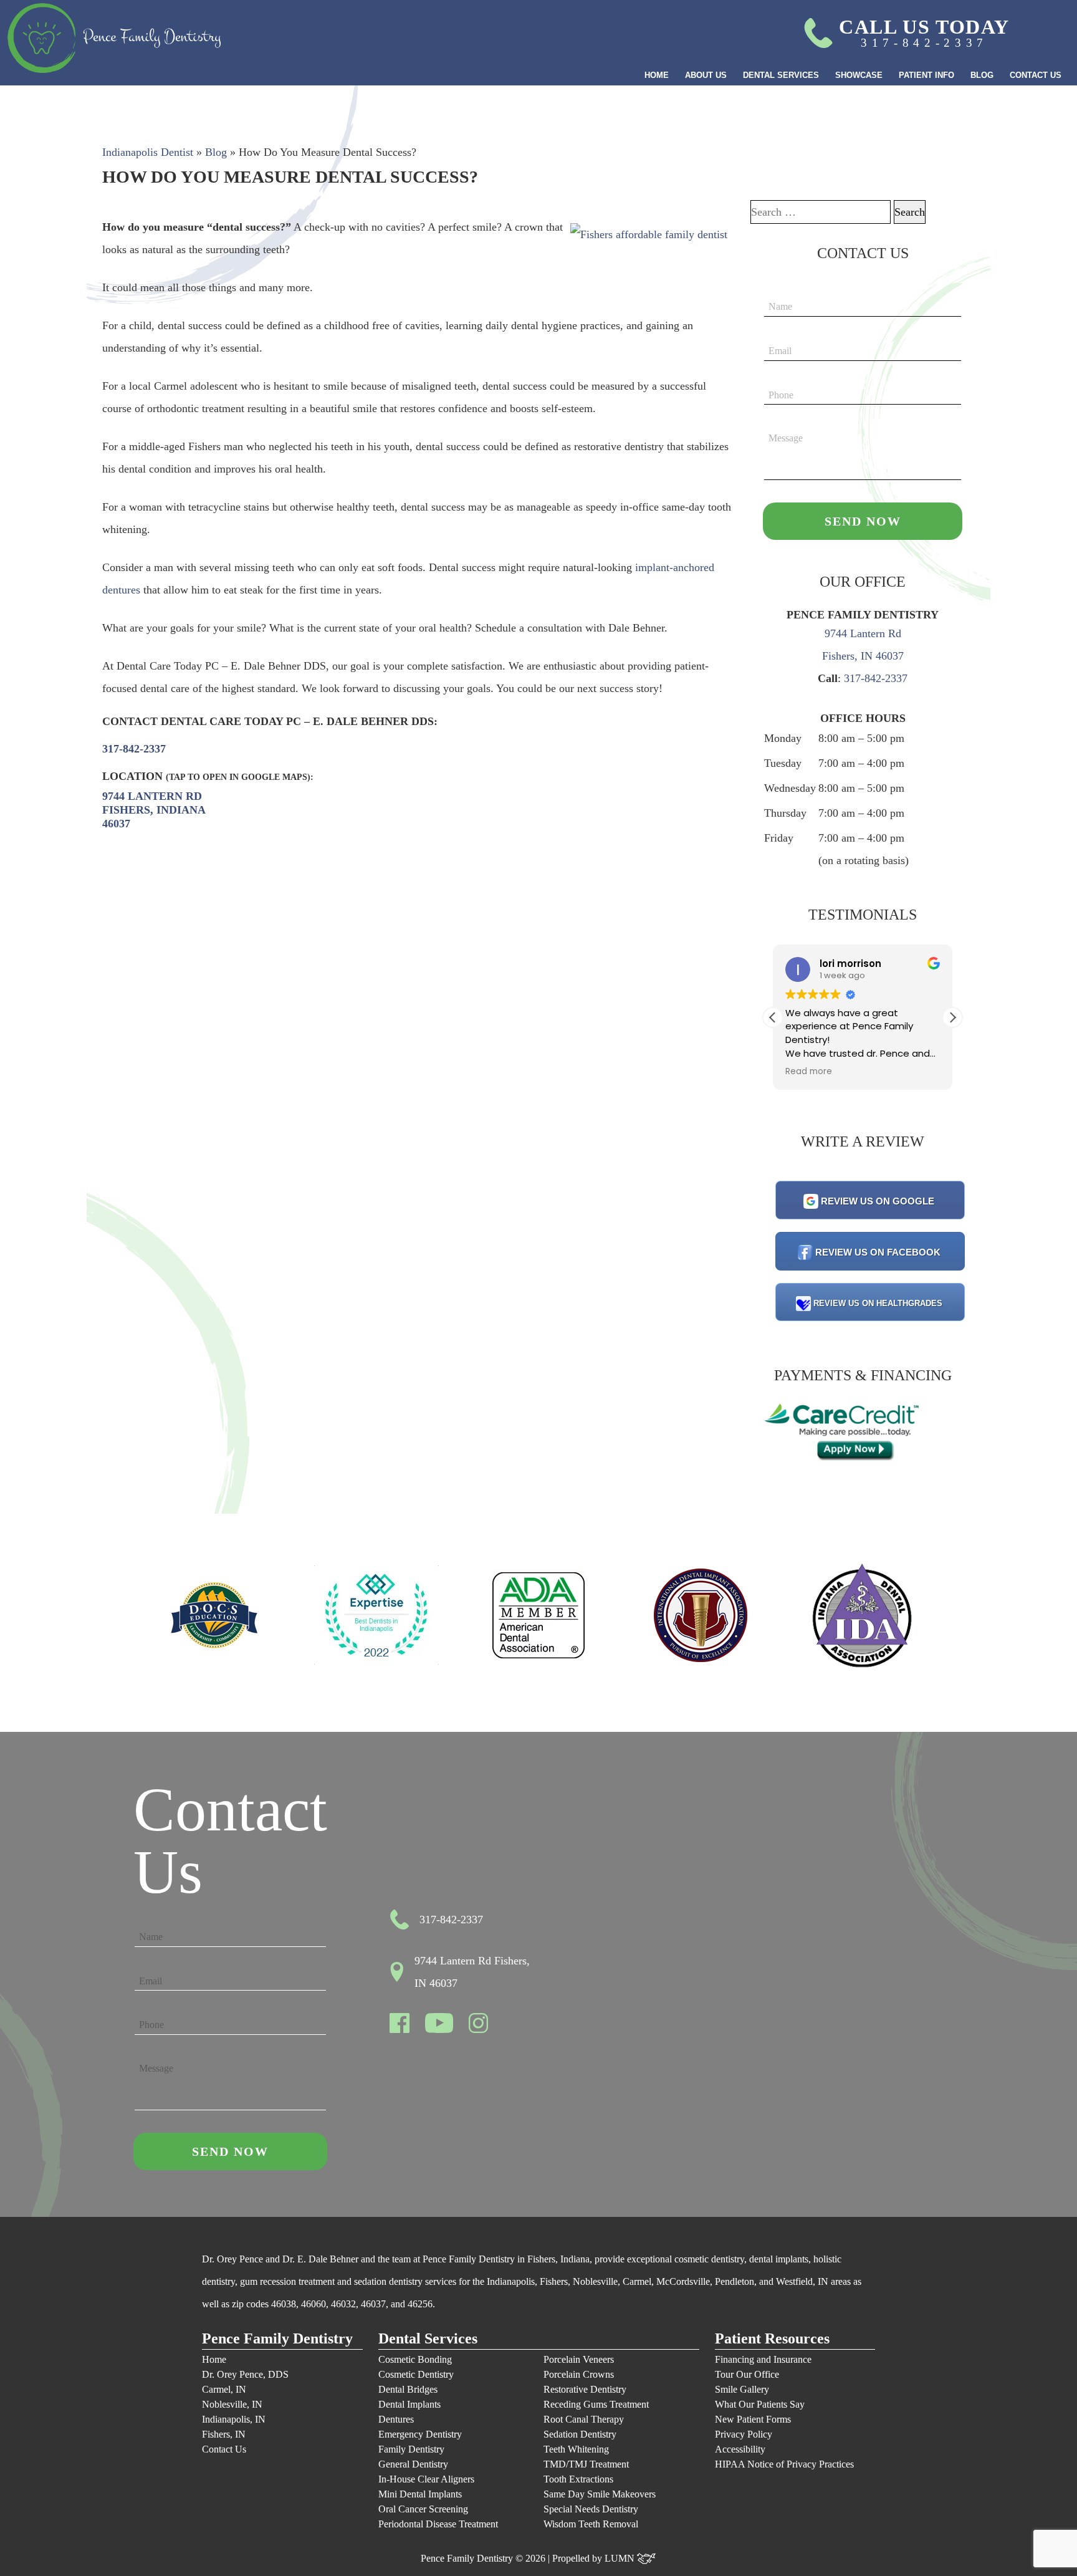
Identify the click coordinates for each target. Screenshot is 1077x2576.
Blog (982, 75)
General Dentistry (413, 2464)
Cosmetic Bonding (415, 2359)
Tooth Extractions (578, 2479)
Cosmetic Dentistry (416, 2374)
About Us (706, 75)
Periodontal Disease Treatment (438, 2524)
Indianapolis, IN (234, 2419)
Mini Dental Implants (420, 2494)
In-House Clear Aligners (426, 2479)
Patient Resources (772, 2339)
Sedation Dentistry (580, 2434)
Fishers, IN (224, 2434)
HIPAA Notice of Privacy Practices (784, 2464)
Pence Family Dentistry (277, 2339)
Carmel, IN (224, 2389)
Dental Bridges (408, 2389)
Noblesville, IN (232, 2404)
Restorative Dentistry (585, 2389)
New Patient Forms (753, 2419)
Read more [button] (809, 1072)
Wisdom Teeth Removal (591, 2524)
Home (657, 75)
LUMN (621, 2558)
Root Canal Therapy (584, 2419)
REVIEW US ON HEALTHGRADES (878, 1303)
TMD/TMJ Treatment (586, 2464)
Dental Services (781, 75)
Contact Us (1036, 75)
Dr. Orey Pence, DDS (245, 2374)
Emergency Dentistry (420, 2434)
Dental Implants (409, 2404)
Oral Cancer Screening (423, 2509)
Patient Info (926, 75)
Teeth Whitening (576, 2449)
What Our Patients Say (760, 2404)
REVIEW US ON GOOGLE (878, 1201)
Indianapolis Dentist (148, 152)
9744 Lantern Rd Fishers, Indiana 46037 (154, 810)
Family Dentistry (411, 2449)
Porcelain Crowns (579, 2374)
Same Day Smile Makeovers (600, 2494)
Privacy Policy (744, 2434)
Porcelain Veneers (579, 2359)
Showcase (859, 75)
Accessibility (740, 2449)
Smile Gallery (742, 2389)
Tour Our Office (747, 2374)
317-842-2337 (134, 749)
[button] (952, 1017)
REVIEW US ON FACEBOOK (878, 1252)
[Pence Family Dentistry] (114, 38)
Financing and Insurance (763, 2359)
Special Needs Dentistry (591, 2509)
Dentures (396, 2419)
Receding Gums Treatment (596, 2404)
